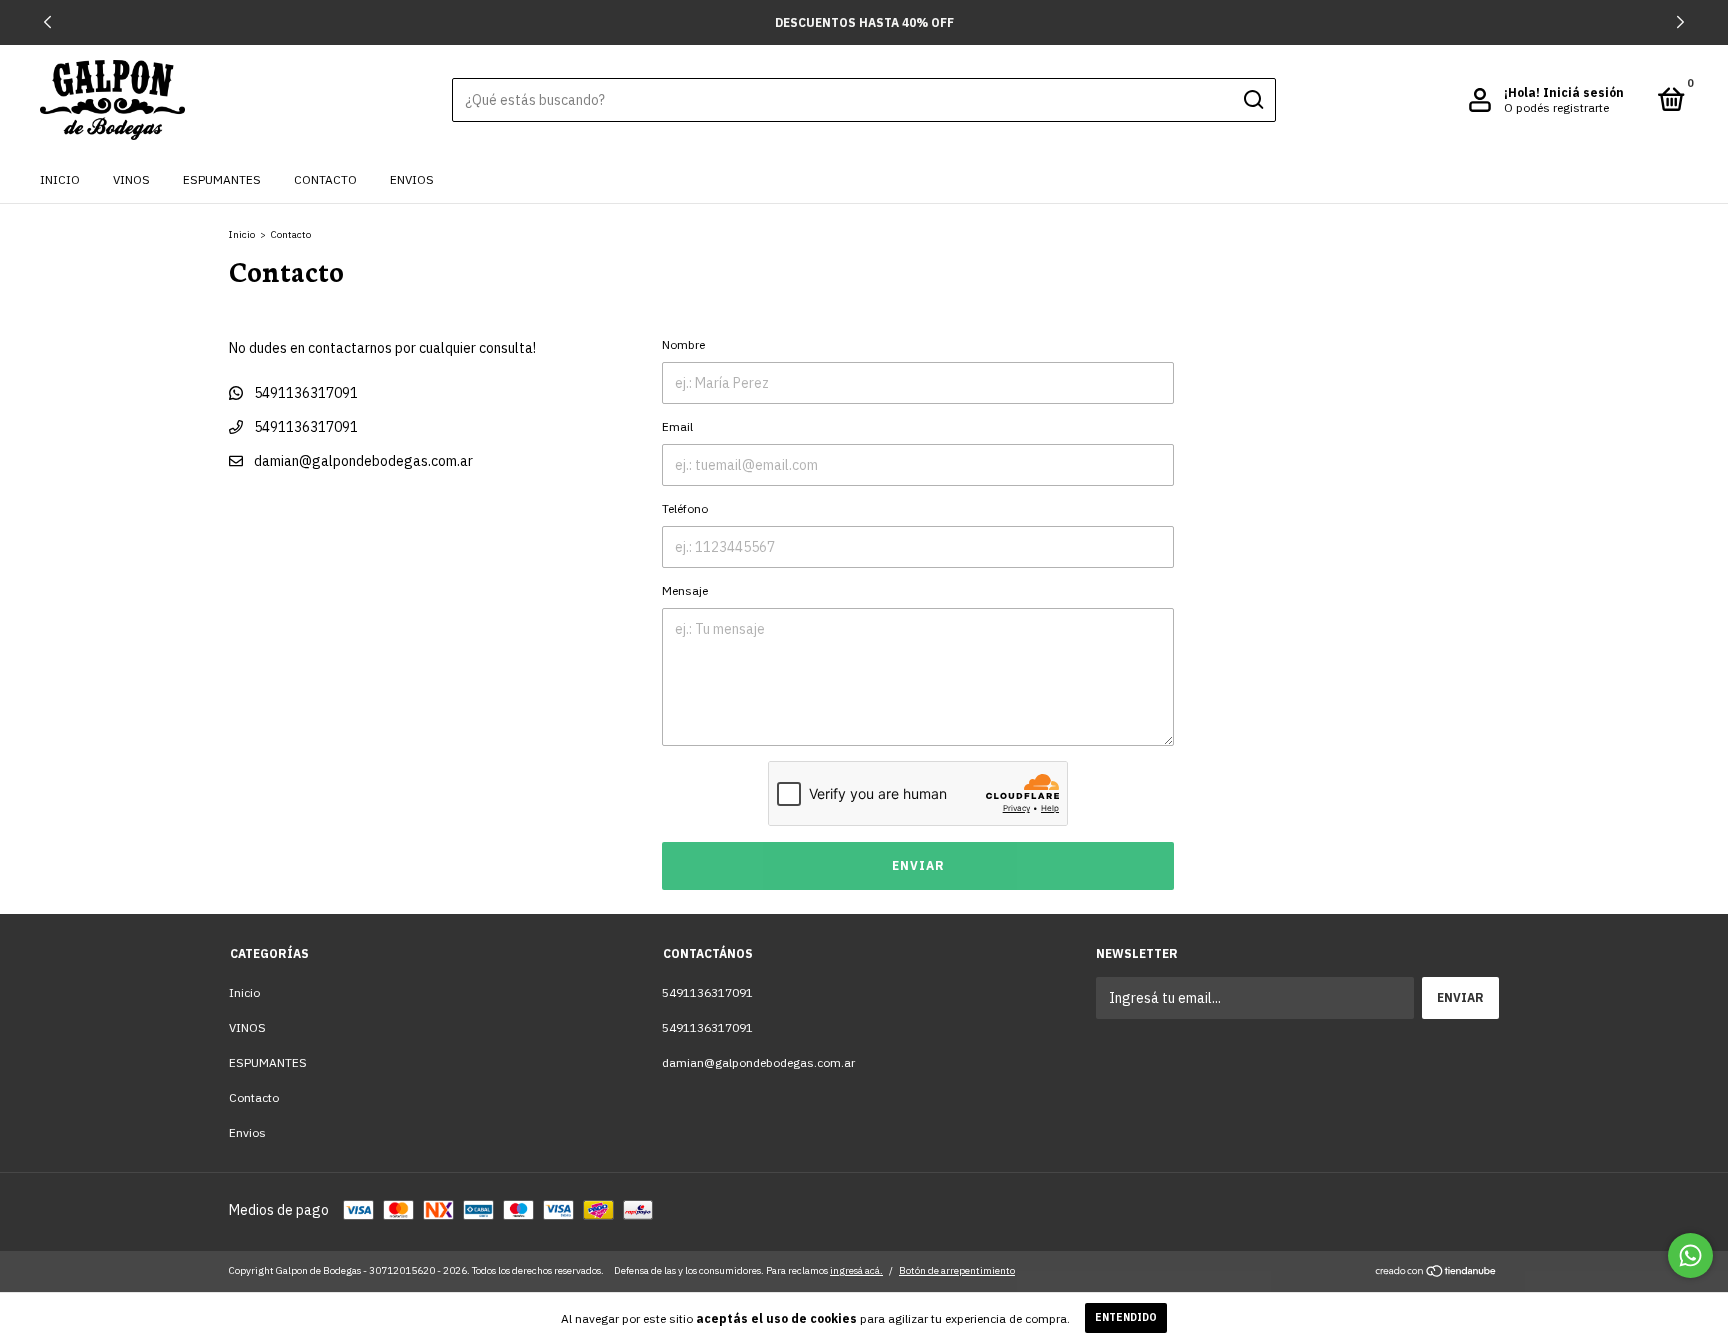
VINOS (131, 179)
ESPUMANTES (222, 179)
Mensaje (685, 590)
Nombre (683, 344)
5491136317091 (304, 393)
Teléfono (685, 508)
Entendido (1126, 1317)
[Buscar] (1252, 100)
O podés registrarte (1556, 107)
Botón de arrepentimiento (957, 1270)
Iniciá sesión (1583, 92)
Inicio (60, 179)
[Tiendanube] (1436, 1273)
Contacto (325, 179)
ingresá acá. (856, 1270)
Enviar (918, 865)
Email (677, 426)
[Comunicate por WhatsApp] (1690, 1255)
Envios (412, 179)
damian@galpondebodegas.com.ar (363, 461)
